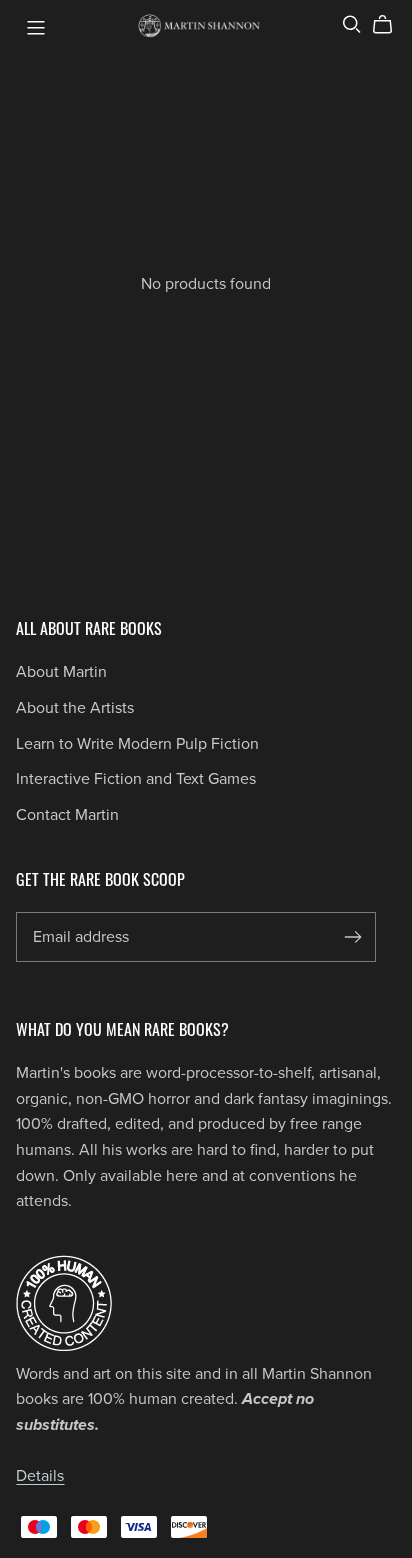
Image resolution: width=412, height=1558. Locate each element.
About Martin (61, 672)
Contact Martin (67, 815)
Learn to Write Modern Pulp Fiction (137, 744)
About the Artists (75, 708)
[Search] (352, 24)
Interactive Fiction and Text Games (136, 779)
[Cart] (390, 25)
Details (40, 1476)
